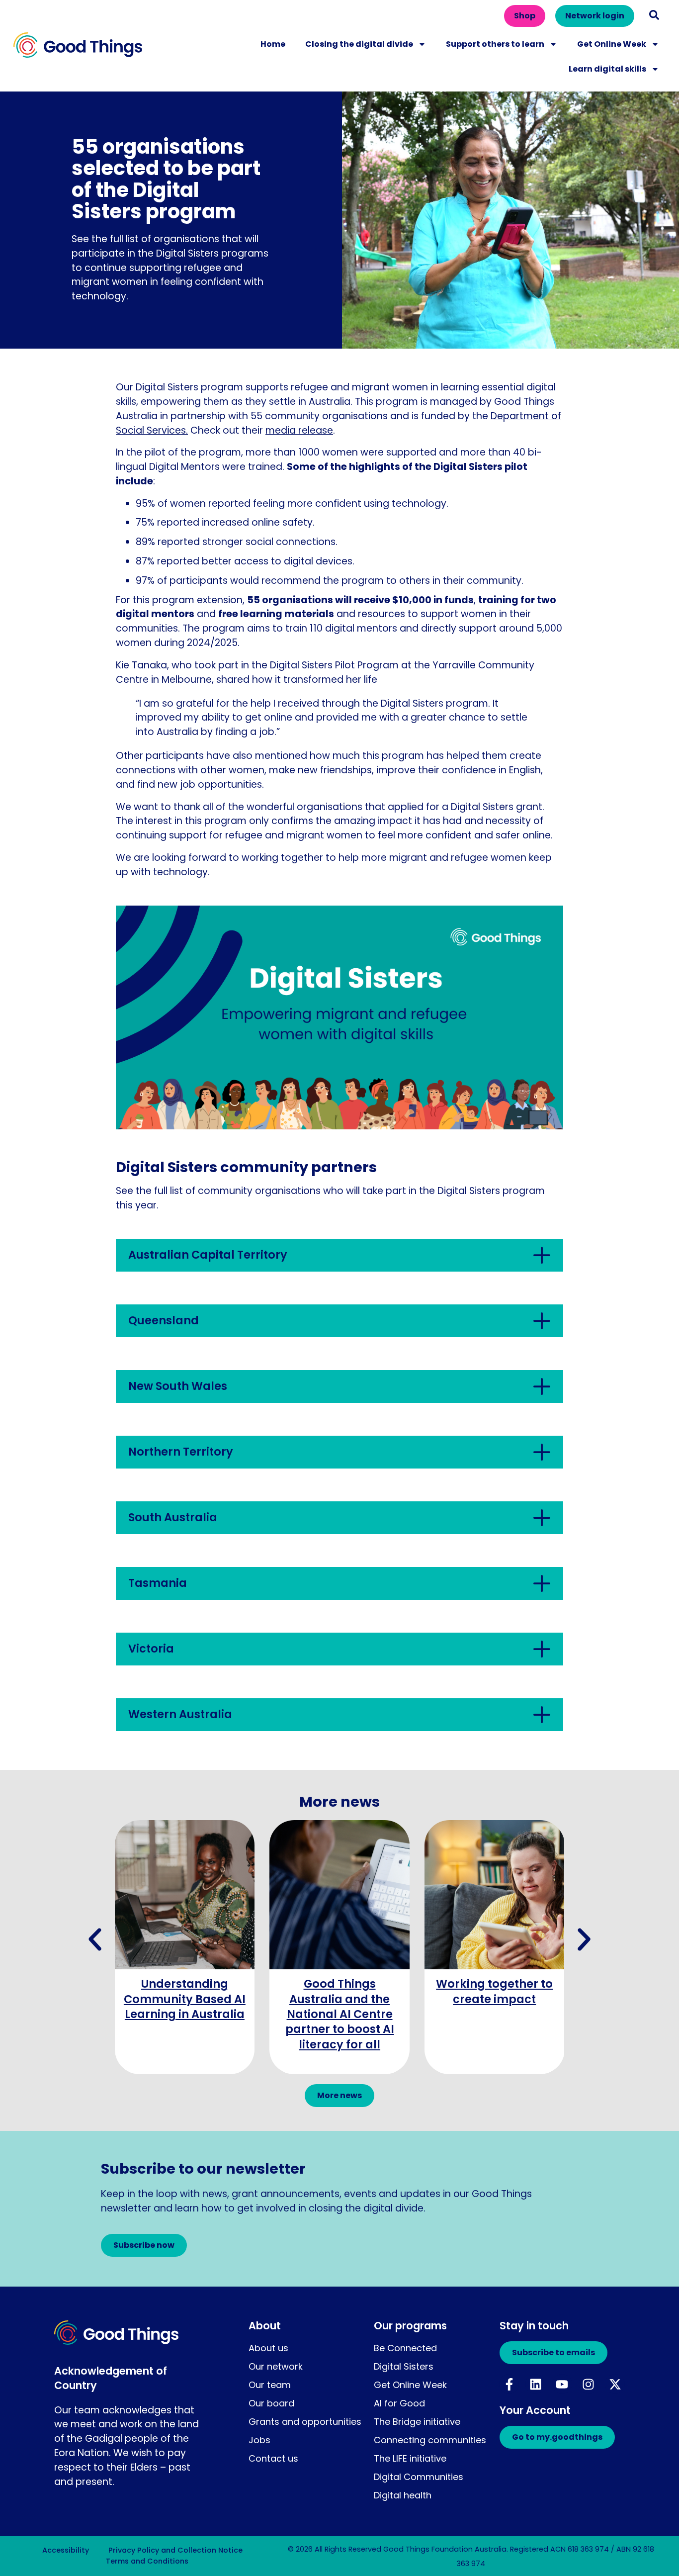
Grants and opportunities (305, 2422)
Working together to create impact (494, 1991)
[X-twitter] (615, 2384)
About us (268, 2348)
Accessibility (66, 2550)
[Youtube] (562, 2384)
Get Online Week (612, 44)
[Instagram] (589, 2384)
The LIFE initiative (410, 2458)
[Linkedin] (535, 2384)
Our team (270, 2385)
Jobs (259, 2440)
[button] (654, 15)
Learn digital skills (607, 69)
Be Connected (405, 2348)
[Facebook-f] (509, 2384)
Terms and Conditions (147, 2561)
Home (273, 44)
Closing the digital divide (359, 44)
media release (299, 430)
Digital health (403, 2495)
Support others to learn (495, 44)
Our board (271, 2403)
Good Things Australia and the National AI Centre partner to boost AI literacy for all (340, 2014)
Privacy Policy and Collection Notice (175, 2550)
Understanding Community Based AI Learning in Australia (185, 1999)
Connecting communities (430, 2440)
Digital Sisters (404, 2366)
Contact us (273, 2458)
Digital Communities (419, 2477)
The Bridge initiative (417, 2422)
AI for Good (399, 2403)
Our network (276, 2366)
